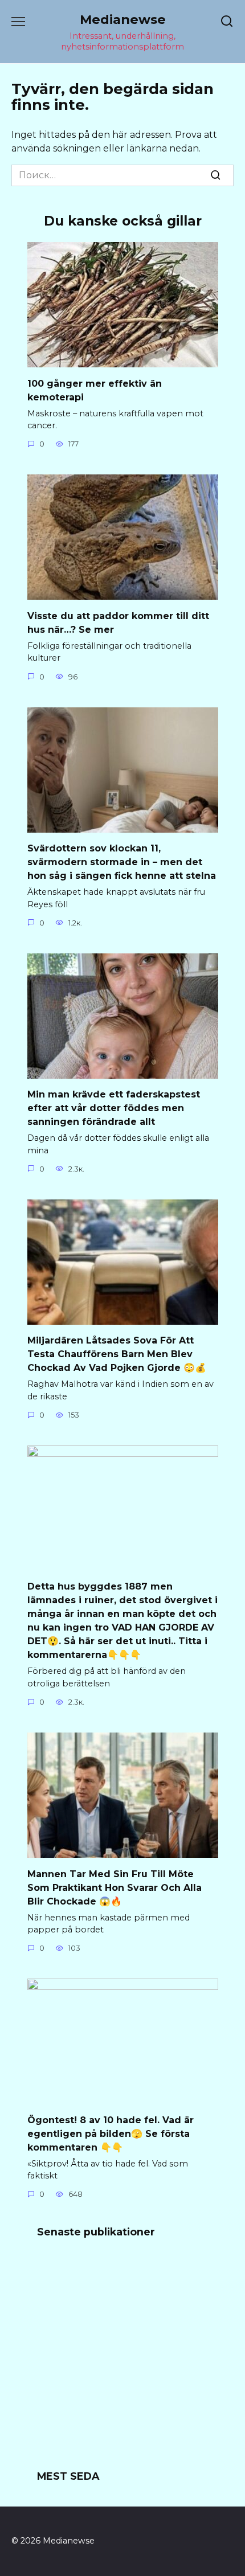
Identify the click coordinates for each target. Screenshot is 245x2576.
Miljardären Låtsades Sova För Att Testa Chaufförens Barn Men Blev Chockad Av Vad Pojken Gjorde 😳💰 (117, 1354)
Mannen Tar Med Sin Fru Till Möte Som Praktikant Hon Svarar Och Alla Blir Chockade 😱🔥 (115, 1887)
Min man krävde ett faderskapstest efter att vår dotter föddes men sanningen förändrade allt (114, 1108)
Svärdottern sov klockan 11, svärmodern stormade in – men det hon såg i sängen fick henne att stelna (122, 862)
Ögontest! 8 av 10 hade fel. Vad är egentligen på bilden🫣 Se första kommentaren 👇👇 (111, 2133)
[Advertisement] (122, 2361)
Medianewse (123, 19)
